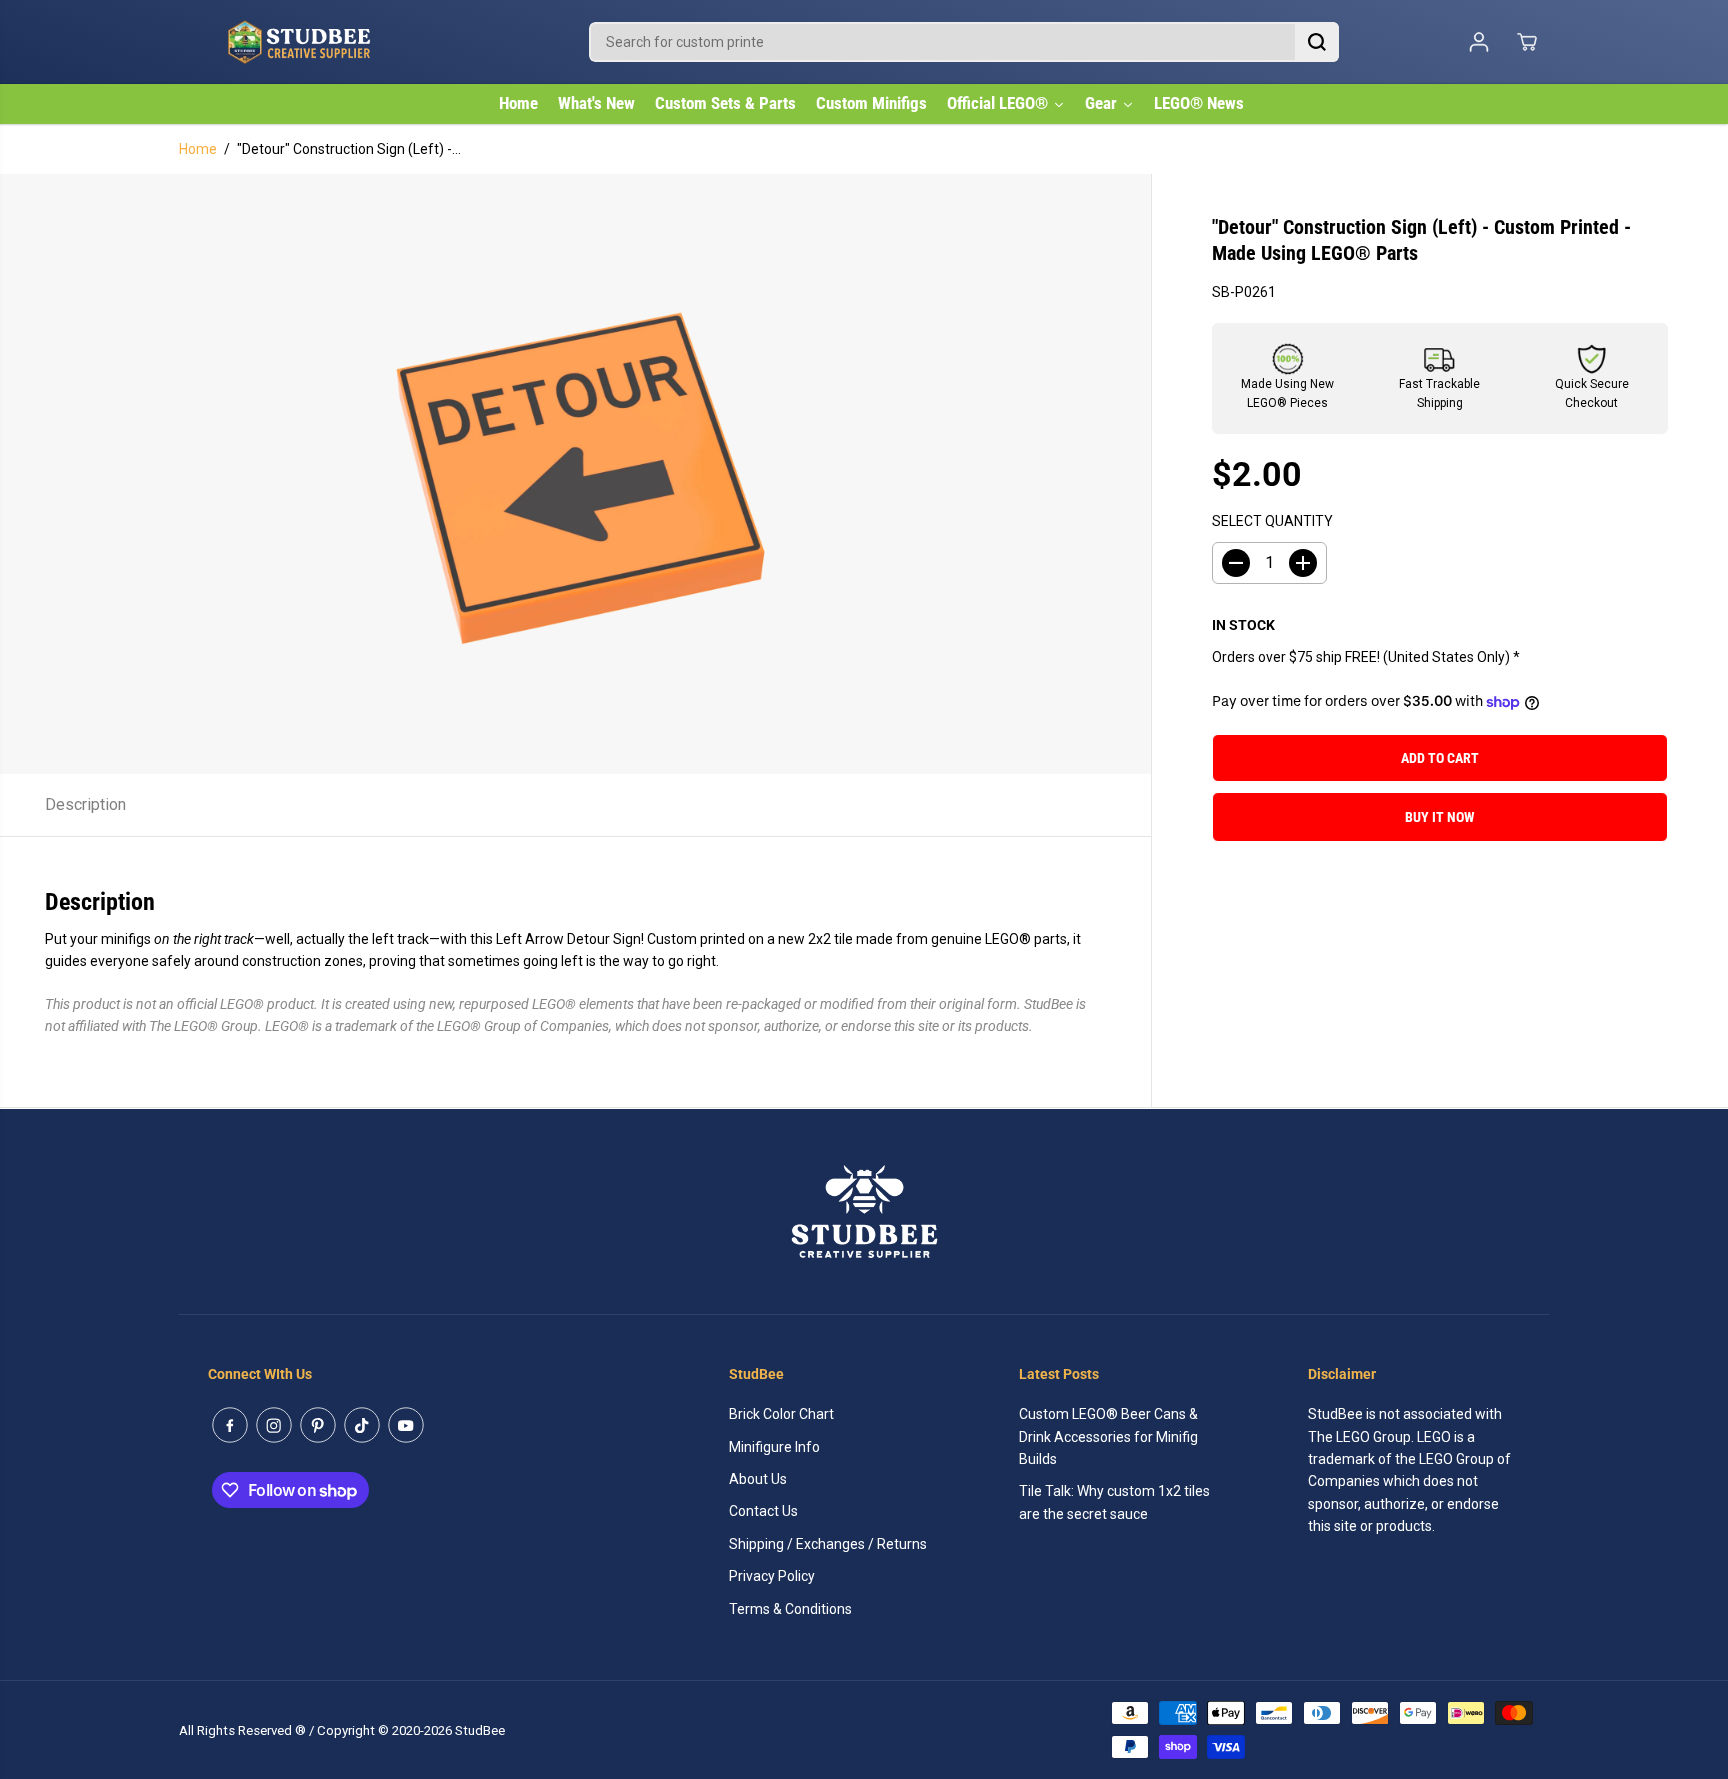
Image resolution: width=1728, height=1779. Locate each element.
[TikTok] (362, 1425)
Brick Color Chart (781, 1414)
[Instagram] (274, 1425)
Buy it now (1440, 818)
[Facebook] (230, 1425)
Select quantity (1272, 522)
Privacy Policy (772, 1576)
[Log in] (1479, 42)
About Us (758, 1479)
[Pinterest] (318, 1425)
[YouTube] (406, 1425)
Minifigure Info (774, 1447)
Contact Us (763, 1511)
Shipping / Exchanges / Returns (828, 1544)
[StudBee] (349, 42)
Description (85, 804)
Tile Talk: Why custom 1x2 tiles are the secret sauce (1114, 1502)
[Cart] (1527, 42)
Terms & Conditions (790, 1609)
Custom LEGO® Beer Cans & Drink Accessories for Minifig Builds (1108, 1436)
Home (198, 149)
